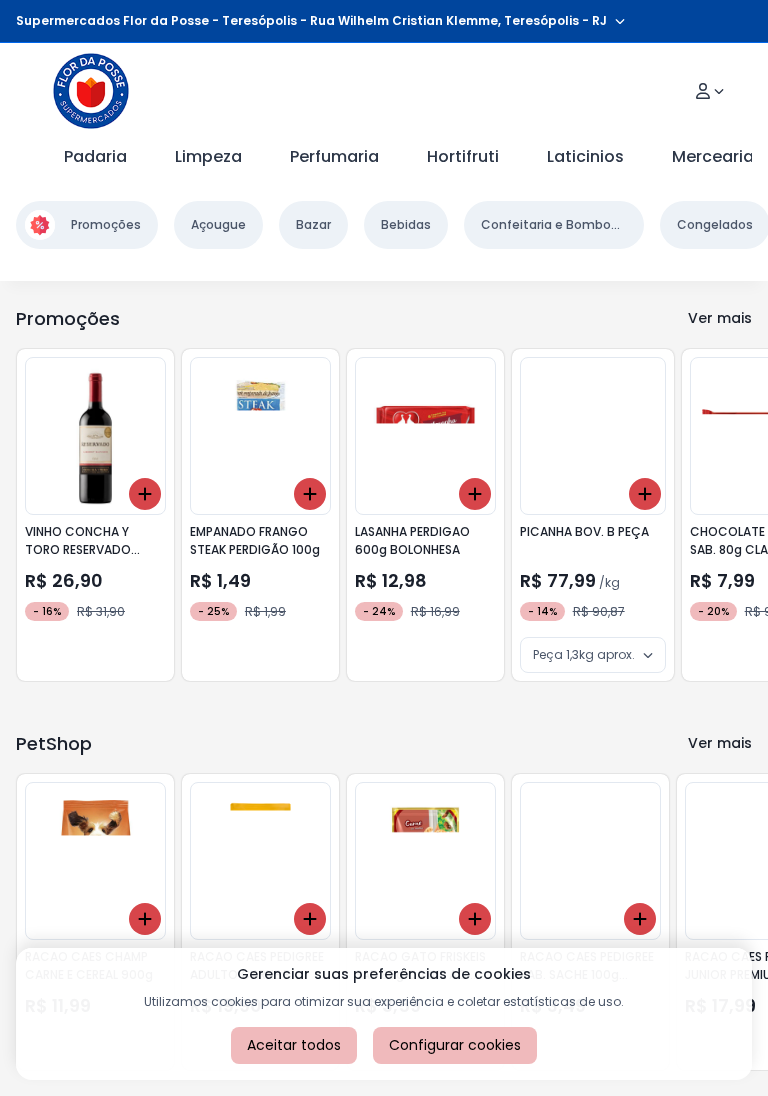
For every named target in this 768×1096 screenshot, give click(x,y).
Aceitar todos (294, 1045)
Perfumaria (334, 156)
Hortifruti (463, 156)
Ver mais (720, 318)
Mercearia (713, 156)
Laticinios (585, 156)
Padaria (95, 156)
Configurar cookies (455, 1045)
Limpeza (208, 156)
